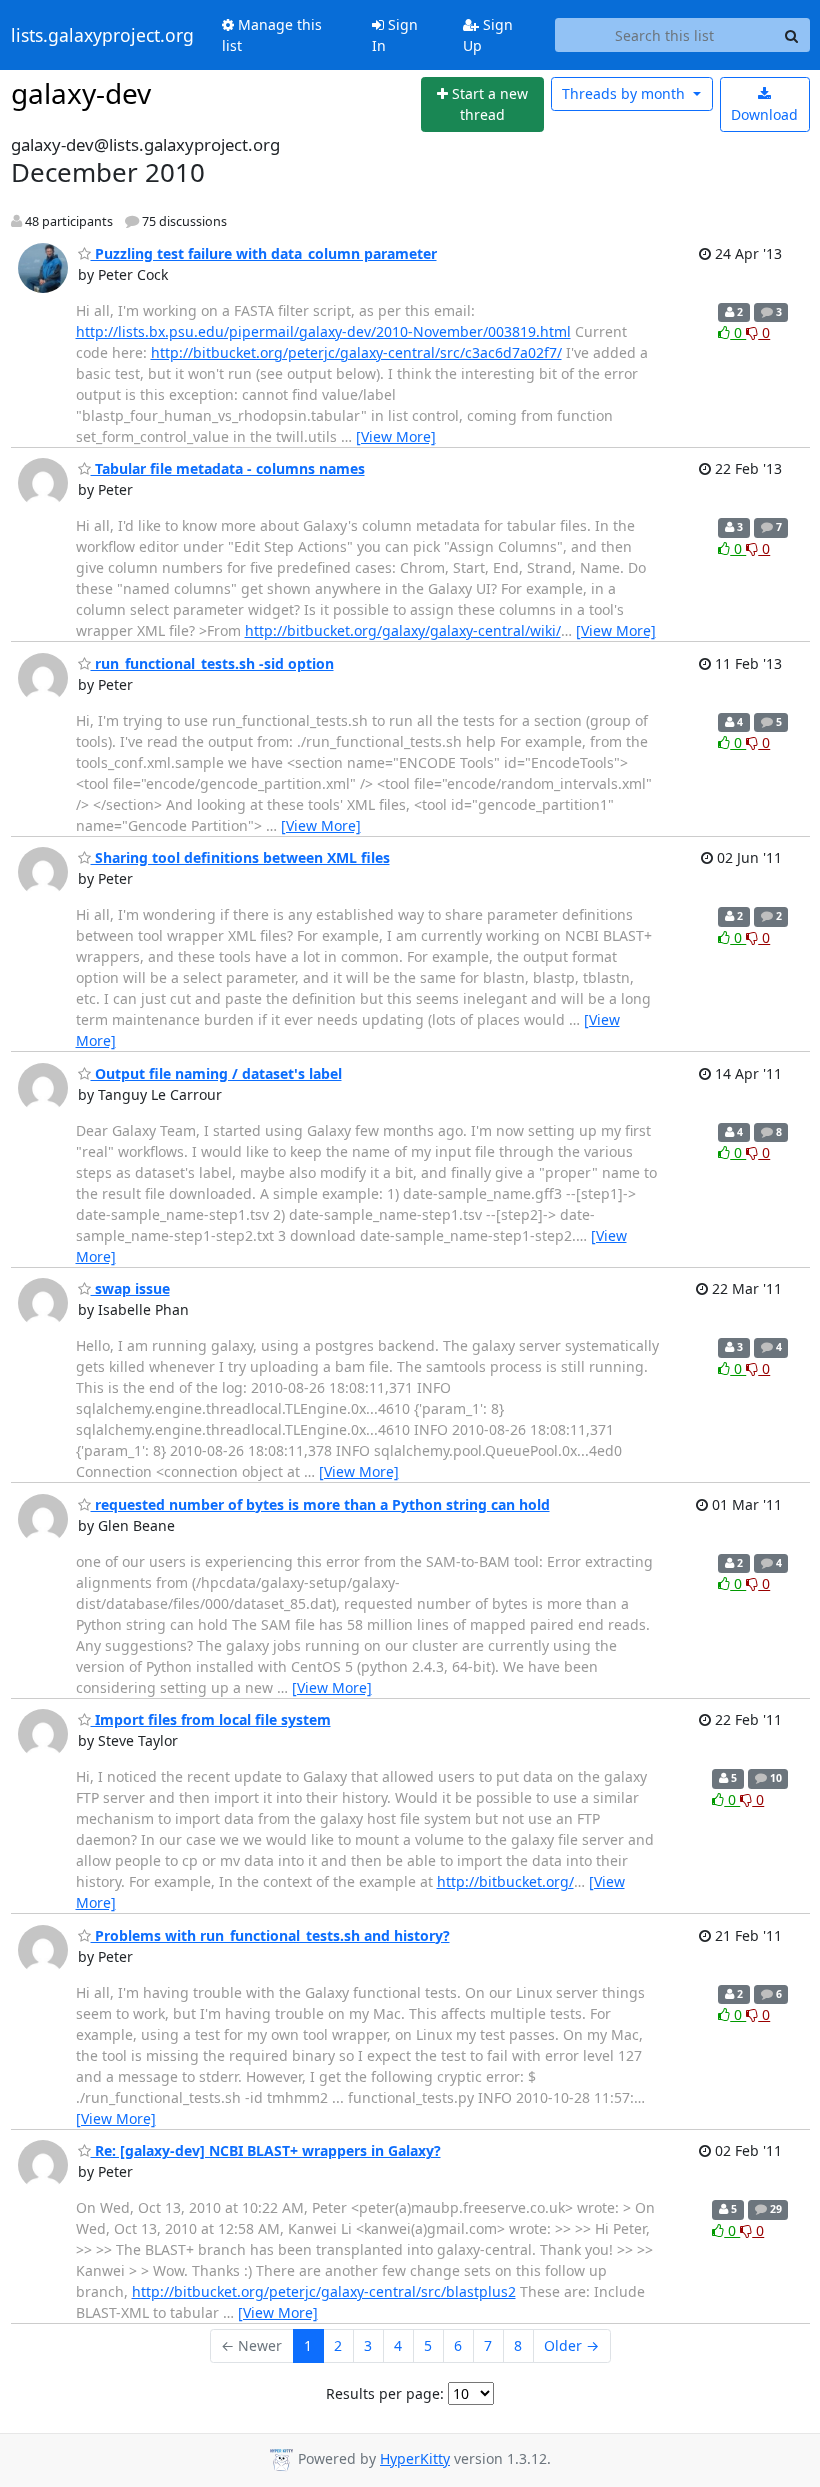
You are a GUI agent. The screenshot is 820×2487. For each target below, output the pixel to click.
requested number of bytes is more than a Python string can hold (320, 1504)
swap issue (130, 1288)
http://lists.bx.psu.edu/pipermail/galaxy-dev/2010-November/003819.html (323, 331)
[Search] (792, 35)
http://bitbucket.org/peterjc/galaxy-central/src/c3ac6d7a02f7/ (356, 352)
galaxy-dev (81, 93)
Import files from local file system (211, 1719)
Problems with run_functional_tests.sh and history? (270, 1935)
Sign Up (488, 35)
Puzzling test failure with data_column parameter (264, 253)
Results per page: (385, 2393)
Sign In (395, 35)
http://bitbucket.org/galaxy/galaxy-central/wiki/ (403, 630)
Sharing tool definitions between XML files (240, 857)
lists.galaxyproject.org (102, 35)
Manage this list (272, 35)
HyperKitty (415, 2458)
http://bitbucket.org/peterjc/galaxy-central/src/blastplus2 (324, 2291)
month (625, 93)
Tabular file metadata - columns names (228, 468)
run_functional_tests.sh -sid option (212, 663)
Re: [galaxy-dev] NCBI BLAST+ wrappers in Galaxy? (266, 2150)
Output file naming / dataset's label (216, 1073)
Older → (571, 2345)
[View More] (396, 436)
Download (764, 114)
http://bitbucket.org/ (505, 1881)
